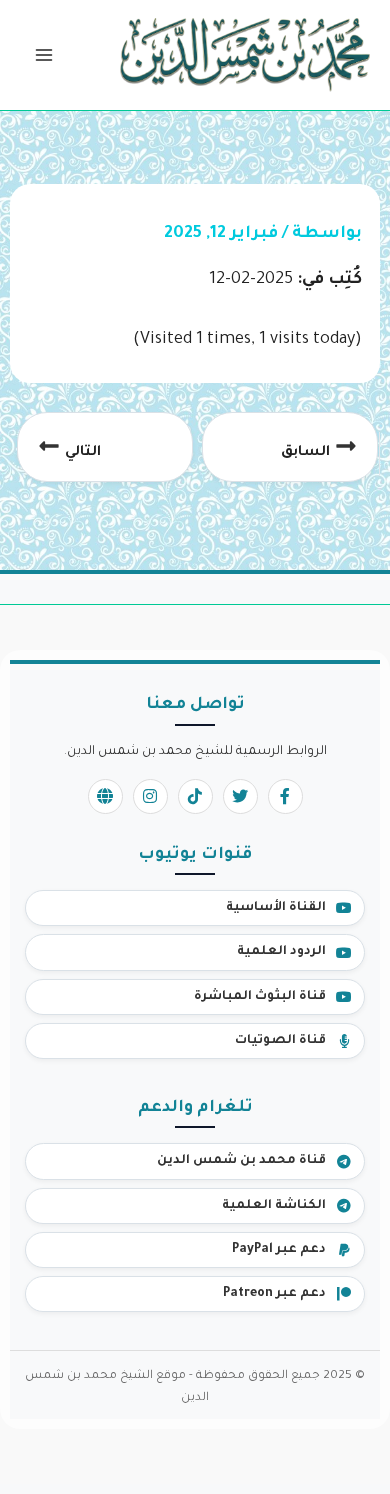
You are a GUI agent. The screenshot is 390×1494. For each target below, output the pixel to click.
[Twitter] (240, 796)
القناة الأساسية (276, 908)
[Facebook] (285, 796)
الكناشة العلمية (274, 1206)
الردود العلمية (281, 952)
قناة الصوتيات (280, 1041)
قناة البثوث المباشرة (260, 997)
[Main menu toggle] (43, 55)
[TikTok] (195, 796)
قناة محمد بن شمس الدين (241, 1161)
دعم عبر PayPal (279, 1250)
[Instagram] (150, 796)
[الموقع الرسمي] (105, 796)
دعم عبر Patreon (274, 1294)
